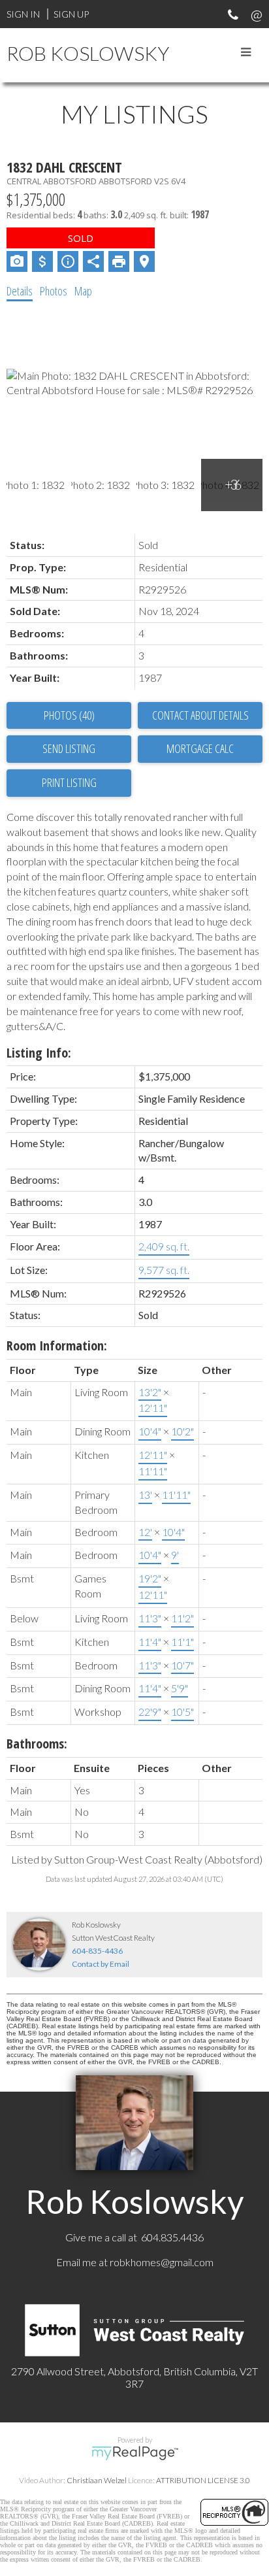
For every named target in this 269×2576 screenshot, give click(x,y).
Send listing (69, 748)
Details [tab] (20, 291)
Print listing (69, 782)
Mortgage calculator (200, 749)
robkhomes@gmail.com (162, 2262)
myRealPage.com (135, 2453)
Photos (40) (69, 715)
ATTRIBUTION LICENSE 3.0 (203, 2480)
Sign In (23, 14)
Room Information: (57, 1346)
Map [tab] (83, 291)
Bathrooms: (37, 1744)
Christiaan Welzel (97, 2480)
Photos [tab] (54, 291)
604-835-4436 (97, 1951)
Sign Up (71, 14)
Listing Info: (39, 1053)
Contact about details (200, 715)
